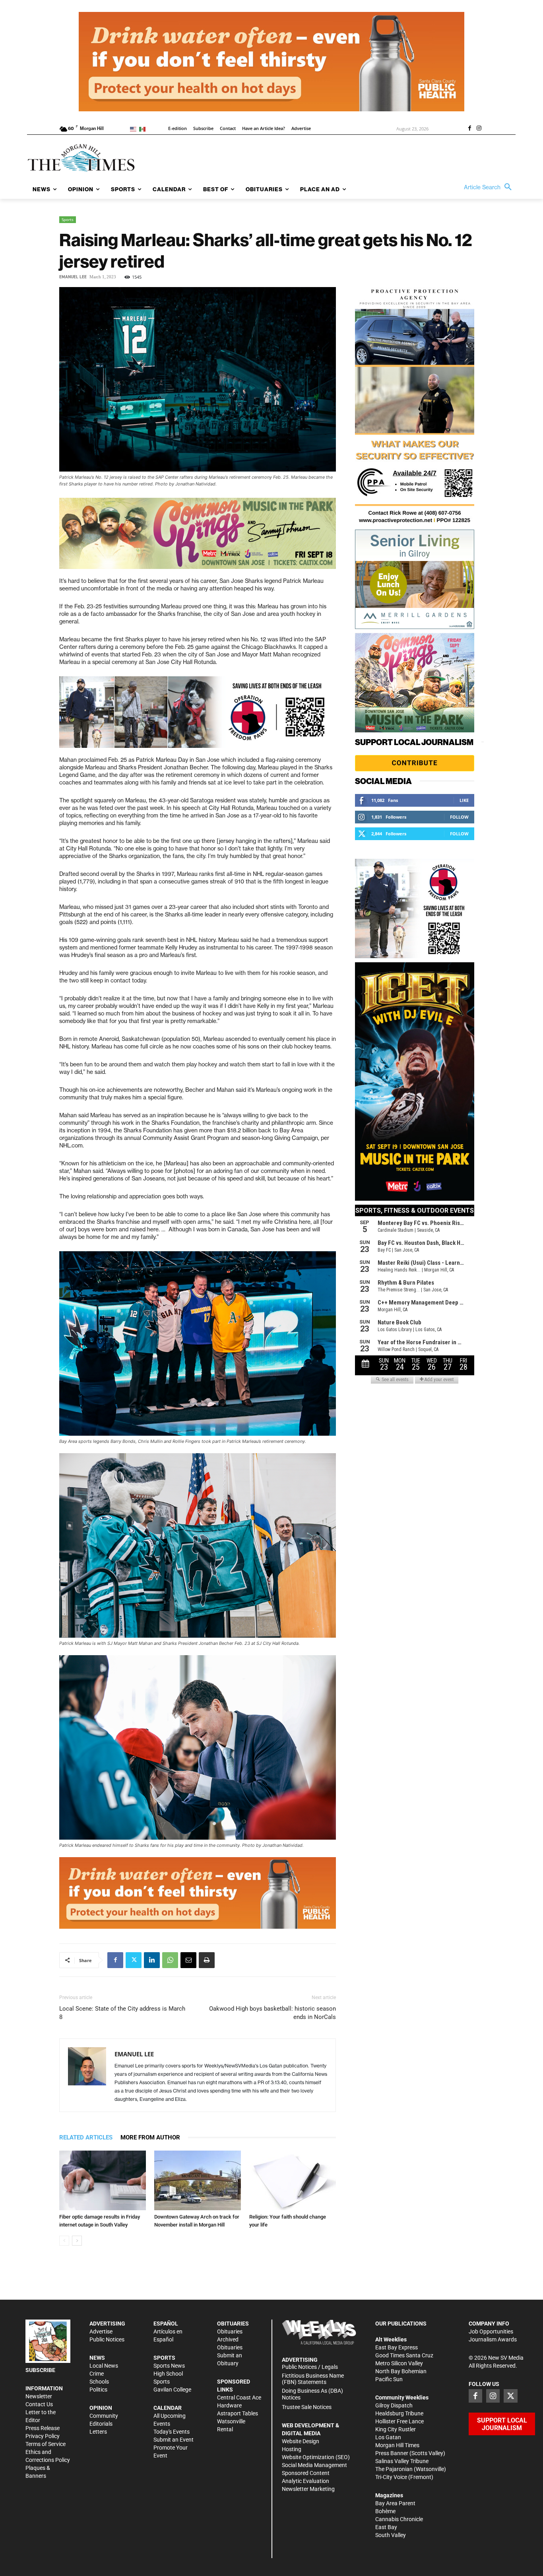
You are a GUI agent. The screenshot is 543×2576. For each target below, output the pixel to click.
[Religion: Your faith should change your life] (293, 2180)
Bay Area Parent (395, 2503)
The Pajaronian (394, 2469)
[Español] (144, 129)
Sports (68, 219)
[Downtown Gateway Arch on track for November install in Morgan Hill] (198, 2180)
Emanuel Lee (73, 277)
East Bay (386, 2527)
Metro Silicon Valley (399, 2363)
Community (104, 2416)
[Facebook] (469, 129)
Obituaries (230, 2331)
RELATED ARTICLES (86, 2137)
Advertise (101, 2331)
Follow (459, 817)
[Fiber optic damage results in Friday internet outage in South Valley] (103, 2180)
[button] (490, 187)
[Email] (188, 1960)
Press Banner (392, 2453)
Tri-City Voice (391, 2477)
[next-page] (77, 2241)
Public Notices (107, 2339)
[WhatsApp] (170, 1960)
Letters (98, 2432)
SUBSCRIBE (40, 2370)
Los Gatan (388, 2437)
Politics (98, 2390)
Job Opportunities (491, 2331)
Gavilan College (172, 2390)
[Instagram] (479, 129)
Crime (97, 2374)
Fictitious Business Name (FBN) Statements (313, 2379)
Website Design (301, 2441)
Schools (99, 2382)
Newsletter (39, 2396)
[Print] (207, 1960)
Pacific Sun (389, 2379)
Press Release (43, 2428)
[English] (135, 129)
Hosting (292, 2449)
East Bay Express (397, 2347)
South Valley (391, 2535)
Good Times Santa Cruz (404, 2355)
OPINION (101, 2408)
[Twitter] (134, 1960)
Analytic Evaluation (305, 2481)
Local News (104, 2366)
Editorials (101, 2424)
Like (464, 800)
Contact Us (39, 2404)
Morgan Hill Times (397, 2445)
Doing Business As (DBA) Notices (312, 2394)
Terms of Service (46, 2444)
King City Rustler (396, 2429)
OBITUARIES (233, 2324)
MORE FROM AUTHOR (150, 2137)
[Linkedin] (152, 1960)
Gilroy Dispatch (394, 2405)
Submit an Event (174, 2440)
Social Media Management (314, 2465)
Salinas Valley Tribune (402, 2461)
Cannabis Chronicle (399, 2519)
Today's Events (172, 2432)
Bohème (385, 2511)
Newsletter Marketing (308, 2489)
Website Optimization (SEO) (316, 2457)
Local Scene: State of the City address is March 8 (122, 2013)
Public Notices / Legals (310, 2367)
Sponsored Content (306, 2473)
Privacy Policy (43, 2436)
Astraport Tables (238, 2413)
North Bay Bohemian (401, 2371)
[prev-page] (64, 2241)
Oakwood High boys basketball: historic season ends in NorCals (272, 2013)
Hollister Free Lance (399, 2421)
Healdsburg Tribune (399, 2413)
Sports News (169, 2366)
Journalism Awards (493, 2339)
